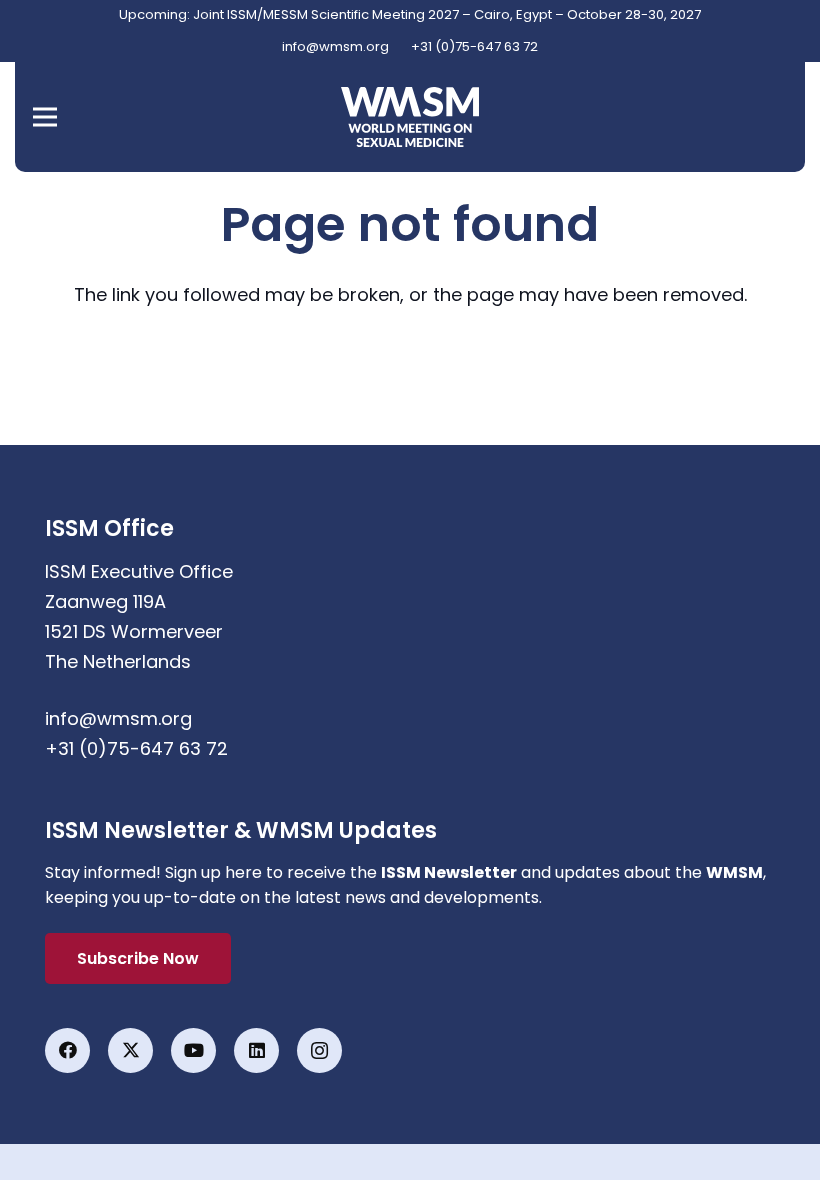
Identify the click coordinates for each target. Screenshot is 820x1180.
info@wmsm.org (118, 718)
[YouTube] (193, 1050)
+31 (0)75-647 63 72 (136, 748)
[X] (130, 1050)
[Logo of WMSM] (410, 117)
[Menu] (45, 117)
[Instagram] (319, 1050)
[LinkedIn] (256, 1050)
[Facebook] (67, 1050)
